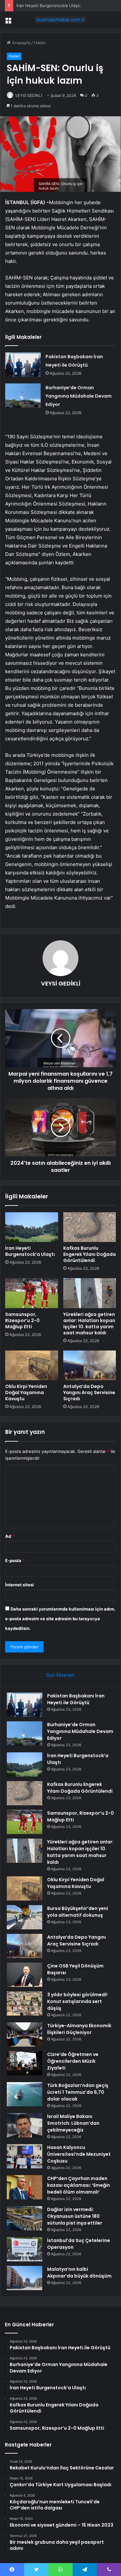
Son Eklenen (60, 1675)
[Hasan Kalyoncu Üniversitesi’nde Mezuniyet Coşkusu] (25, 2156)
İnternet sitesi (20, 1585)
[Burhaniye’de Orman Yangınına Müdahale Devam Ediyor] (23, 396)
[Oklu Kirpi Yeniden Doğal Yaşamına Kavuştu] (32, 1365)
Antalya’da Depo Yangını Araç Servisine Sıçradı (89, 1392)
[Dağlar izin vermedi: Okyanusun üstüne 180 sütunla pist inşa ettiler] (25, 2218)
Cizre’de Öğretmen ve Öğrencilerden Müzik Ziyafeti (73, 2061)
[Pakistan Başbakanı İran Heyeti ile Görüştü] (23, 365)
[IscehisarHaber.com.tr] (61, 20)
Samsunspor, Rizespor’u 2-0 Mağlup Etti (22, 1320)
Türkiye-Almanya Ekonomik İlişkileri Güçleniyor (79, 2029)
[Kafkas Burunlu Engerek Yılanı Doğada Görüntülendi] (90, 1227)
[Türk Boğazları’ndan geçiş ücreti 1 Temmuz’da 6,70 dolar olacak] (25, 2094)
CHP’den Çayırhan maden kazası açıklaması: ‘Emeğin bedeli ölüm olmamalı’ (79, 2185)
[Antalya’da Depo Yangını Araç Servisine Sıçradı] (90, 1365)
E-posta (15, 1560)
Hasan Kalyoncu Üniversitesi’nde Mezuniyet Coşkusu (79, 2154)
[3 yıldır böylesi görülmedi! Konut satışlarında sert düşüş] (25, 2003)
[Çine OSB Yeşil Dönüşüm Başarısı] (25, 1975)
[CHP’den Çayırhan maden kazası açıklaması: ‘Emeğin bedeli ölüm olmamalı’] (25, 2187)
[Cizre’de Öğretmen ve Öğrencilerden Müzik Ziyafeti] (25, 2063)
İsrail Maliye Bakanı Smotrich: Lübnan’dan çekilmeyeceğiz (73, 2123)
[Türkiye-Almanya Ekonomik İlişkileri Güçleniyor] (25, 2034)
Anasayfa (20, 43)
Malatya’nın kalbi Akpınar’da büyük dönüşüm (79, 2273)
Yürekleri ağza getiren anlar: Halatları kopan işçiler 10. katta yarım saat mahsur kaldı (89, 1324)
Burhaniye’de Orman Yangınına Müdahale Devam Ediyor (79, 396)
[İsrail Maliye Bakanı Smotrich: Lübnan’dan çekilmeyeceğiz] (25, 2125)
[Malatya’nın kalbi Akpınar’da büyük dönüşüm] (25, 2278)
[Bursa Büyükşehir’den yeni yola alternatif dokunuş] (25, 1917)
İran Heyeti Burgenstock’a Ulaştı (48, 5)
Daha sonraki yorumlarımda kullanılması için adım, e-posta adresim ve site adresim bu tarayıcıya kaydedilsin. (60, 1619)
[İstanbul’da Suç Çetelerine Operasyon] (25, 2249)
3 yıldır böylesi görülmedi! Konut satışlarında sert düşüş (77, 2001)
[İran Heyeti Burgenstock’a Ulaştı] (32, 1227)
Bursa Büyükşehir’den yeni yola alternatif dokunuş (78, 1912)
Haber (40, 43)
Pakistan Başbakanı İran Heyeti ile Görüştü (76, 1699)
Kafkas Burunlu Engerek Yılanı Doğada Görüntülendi (90, 1254)
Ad (10, 1536)
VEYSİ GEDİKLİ (29, 95)
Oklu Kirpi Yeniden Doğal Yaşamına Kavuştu (26, 1392)
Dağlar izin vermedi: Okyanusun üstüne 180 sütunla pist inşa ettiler (75, 2216)
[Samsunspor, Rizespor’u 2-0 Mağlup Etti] (32, 1293)
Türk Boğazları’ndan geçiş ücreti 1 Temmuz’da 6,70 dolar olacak (78, 2092)
